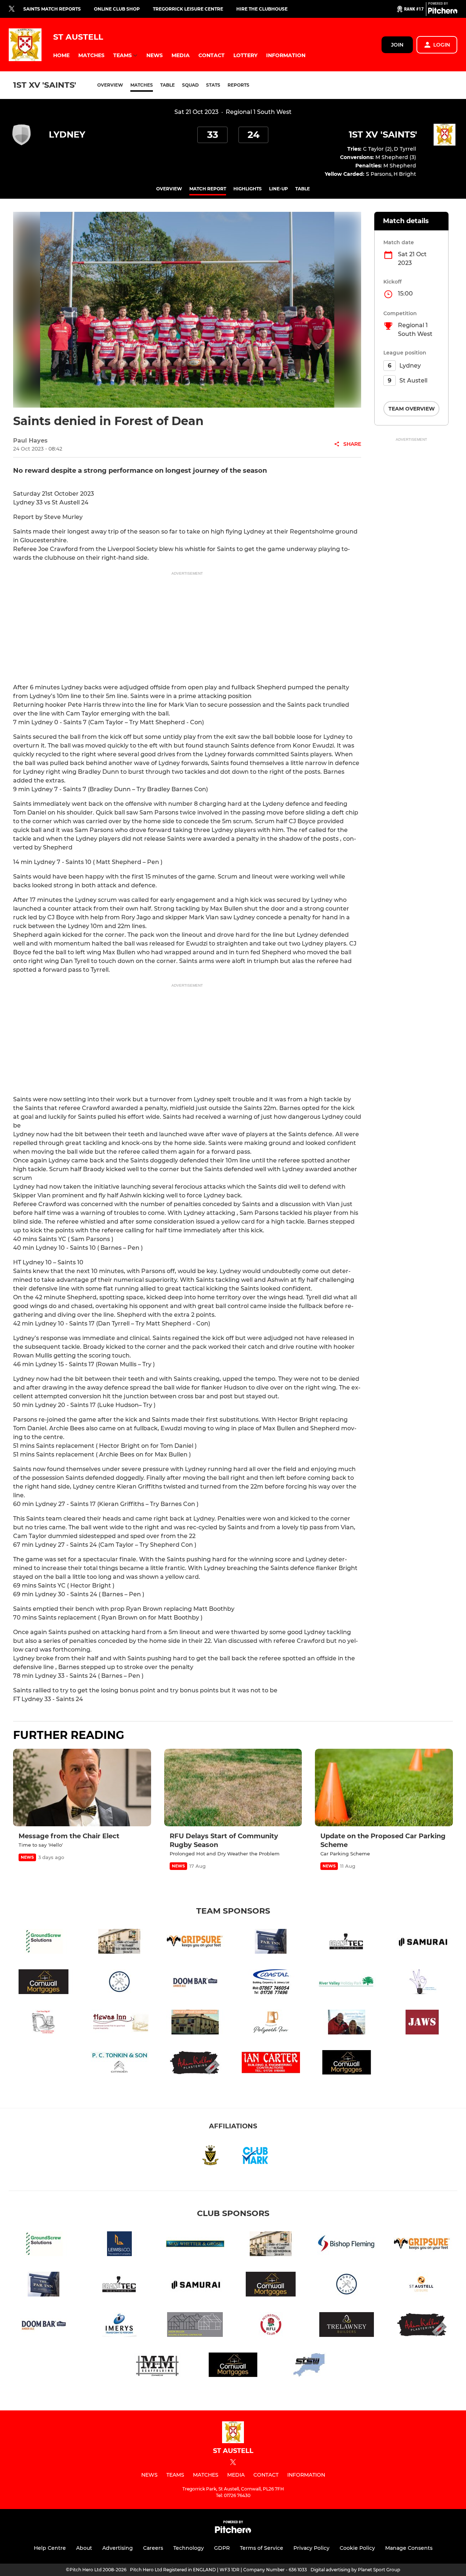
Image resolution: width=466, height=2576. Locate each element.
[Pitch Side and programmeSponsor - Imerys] (119, 2326)
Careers (153, 2548)
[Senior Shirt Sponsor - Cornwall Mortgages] (44, 1983)
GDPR (222, 2548)
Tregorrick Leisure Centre (188, 9)
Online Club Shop (117, 9)
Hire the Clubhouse (262, 9)
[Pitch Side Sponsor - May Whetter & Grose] (195, 2245)
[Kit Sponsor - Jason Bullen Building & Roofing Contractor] (195, 2326)
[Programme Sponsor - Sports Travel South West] (309, 2366)
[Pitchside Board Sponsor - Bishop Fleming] (347, 2245)
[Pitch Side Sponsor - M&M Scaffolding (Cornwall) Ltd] (157, 2366)
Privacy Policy (311, 2548)
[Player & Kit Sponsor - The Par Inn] (271, 1943)
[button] (61, 56)
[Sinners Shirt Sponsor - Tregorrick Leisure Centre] (422, 2285)
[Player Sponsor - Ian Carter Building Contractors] (271, 2064)
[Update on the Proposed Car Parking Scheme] (384, 1788)
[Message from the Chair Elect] (82, 1788)
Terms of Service (262, 2548)
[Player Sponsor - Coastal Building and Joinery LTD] (271, 1983)
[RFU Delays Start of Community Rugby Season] (233, 1788)
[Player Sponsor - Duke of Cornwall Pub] (119, 1943)
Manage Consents (409, 2548)
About (84, 2548)
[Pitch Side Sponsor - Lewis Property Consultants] (119, 2245)
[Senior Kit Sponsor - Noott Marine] (119, 1983)
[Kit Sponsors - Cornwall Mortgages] (347, 2064)
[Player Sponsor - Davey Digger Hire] (44, 2023)
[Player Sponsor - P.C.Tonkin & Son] (119, 2064)
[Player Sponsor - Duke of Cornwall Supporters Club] (195, 2023)
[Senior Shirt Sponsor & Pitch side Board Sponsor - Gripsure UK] (195, 1943)
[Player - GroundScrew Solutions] (44, 1943)
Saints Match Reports (52, 9)
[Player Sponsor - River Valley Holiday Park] (347, 1983)
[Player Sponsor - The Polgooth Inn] (271, 2023)
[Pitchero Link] (443, 12)
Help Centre (50, 2548)
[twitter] (12, 9)
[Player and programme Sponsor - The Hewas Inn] (119, 2023)
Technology (189, 2548)
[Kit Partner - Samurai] (422, 1943)
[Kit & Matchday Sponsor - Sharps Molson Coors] (195, 1983)
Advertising (118, 2548)
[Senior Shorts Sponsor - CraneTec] (347, 1943)
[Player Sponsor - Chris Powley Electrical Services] (422, 1983)
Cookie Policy (357, 2548)
